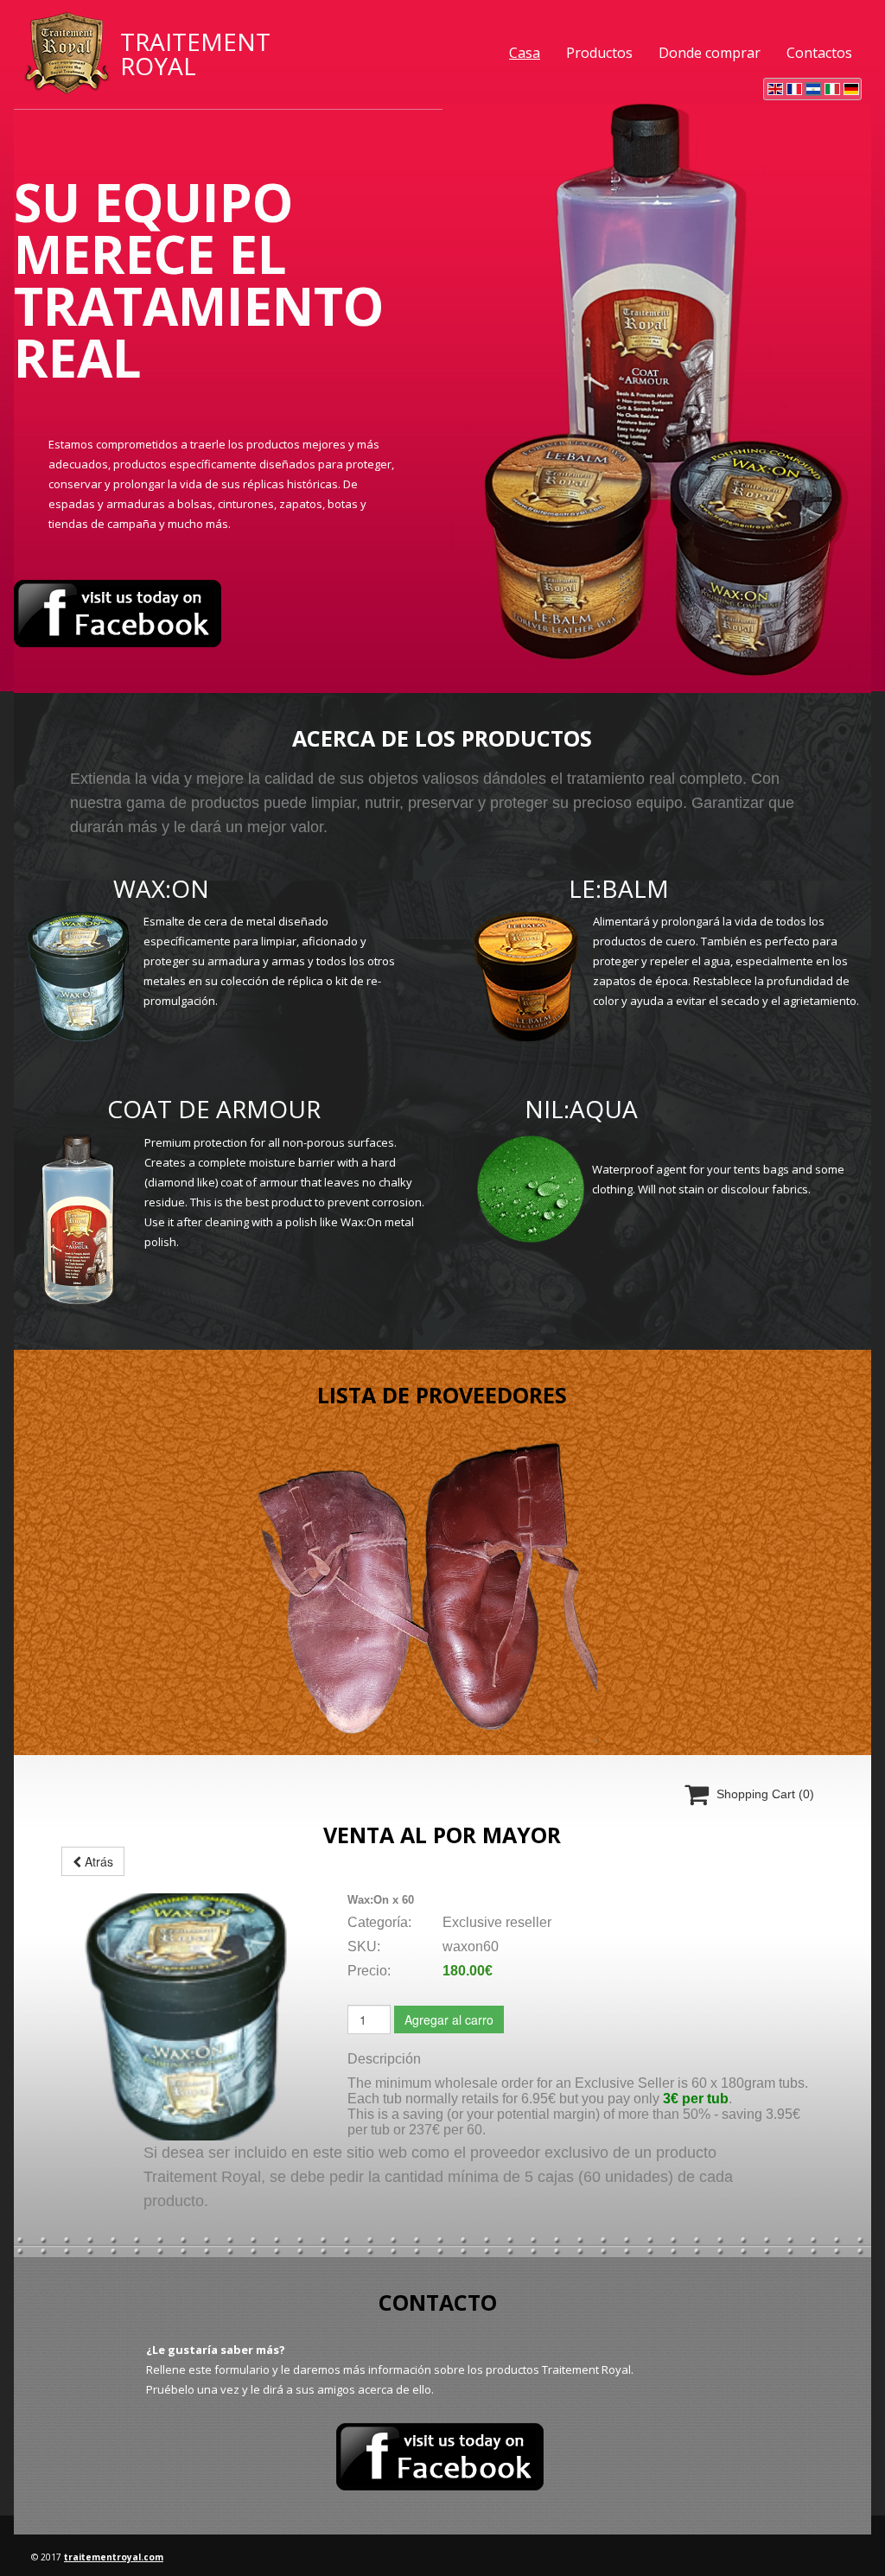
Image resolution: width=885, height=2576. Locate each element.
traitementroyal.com (114, 2557)
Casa (525, 53)
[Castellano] (813, 89)
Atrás (97, 1861)
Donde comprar (710, 53)
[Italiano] (832, 89)
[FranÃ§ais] (794, 89)
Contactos (819, 53)
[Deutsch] (851, 89)
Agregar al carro (449, 2019)
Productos (599, 53)
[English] (775, 89)
